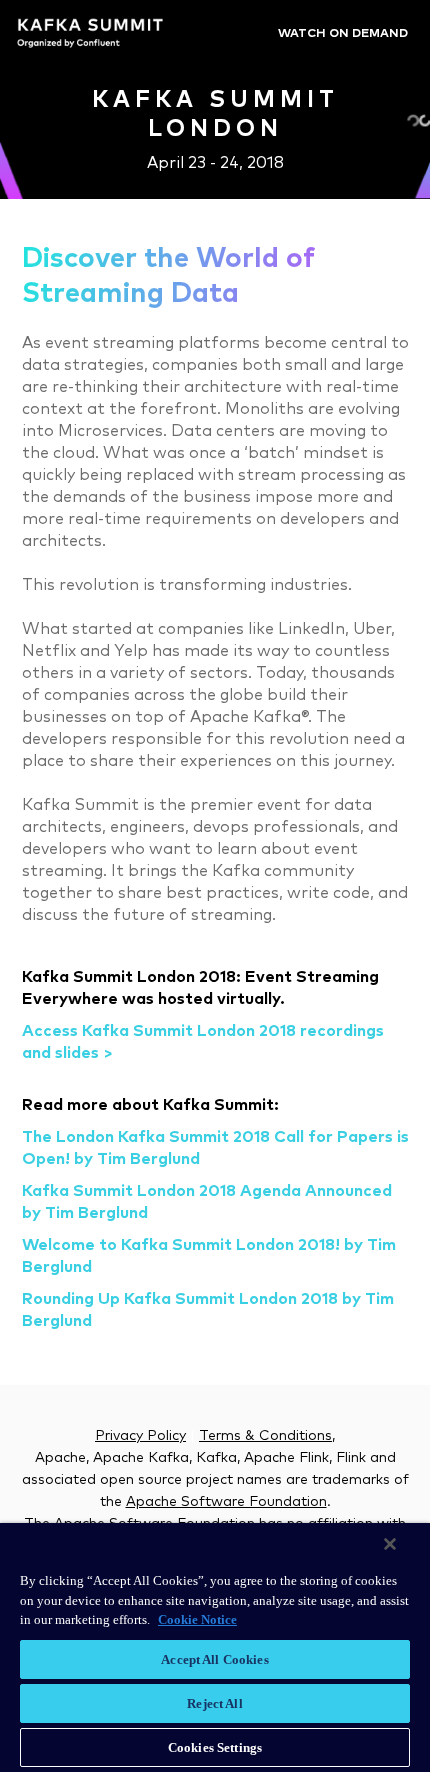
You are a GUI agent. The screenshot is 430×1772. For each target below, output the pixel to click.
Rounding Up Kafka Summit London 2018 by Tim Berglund (208, 1310)
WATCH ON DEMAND (343, 34)
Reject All (214, 1703)
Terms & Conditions (265, 1436)
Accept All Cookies (214, 1659)
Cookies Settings (215, 1747)
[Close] (390, 1544)
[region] (215, 1647)
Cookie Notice (197, 1619)
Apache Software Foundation (226, 1502)
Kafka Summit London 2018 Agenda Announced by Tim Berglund (207, 1202)
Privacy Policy (140, 1436)
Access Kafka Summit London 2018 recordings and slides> (203, 1042)
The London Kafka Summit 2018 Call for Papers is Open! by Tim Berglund (215, 1148)
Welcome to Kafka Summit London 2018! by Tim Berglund (209, 1256)
